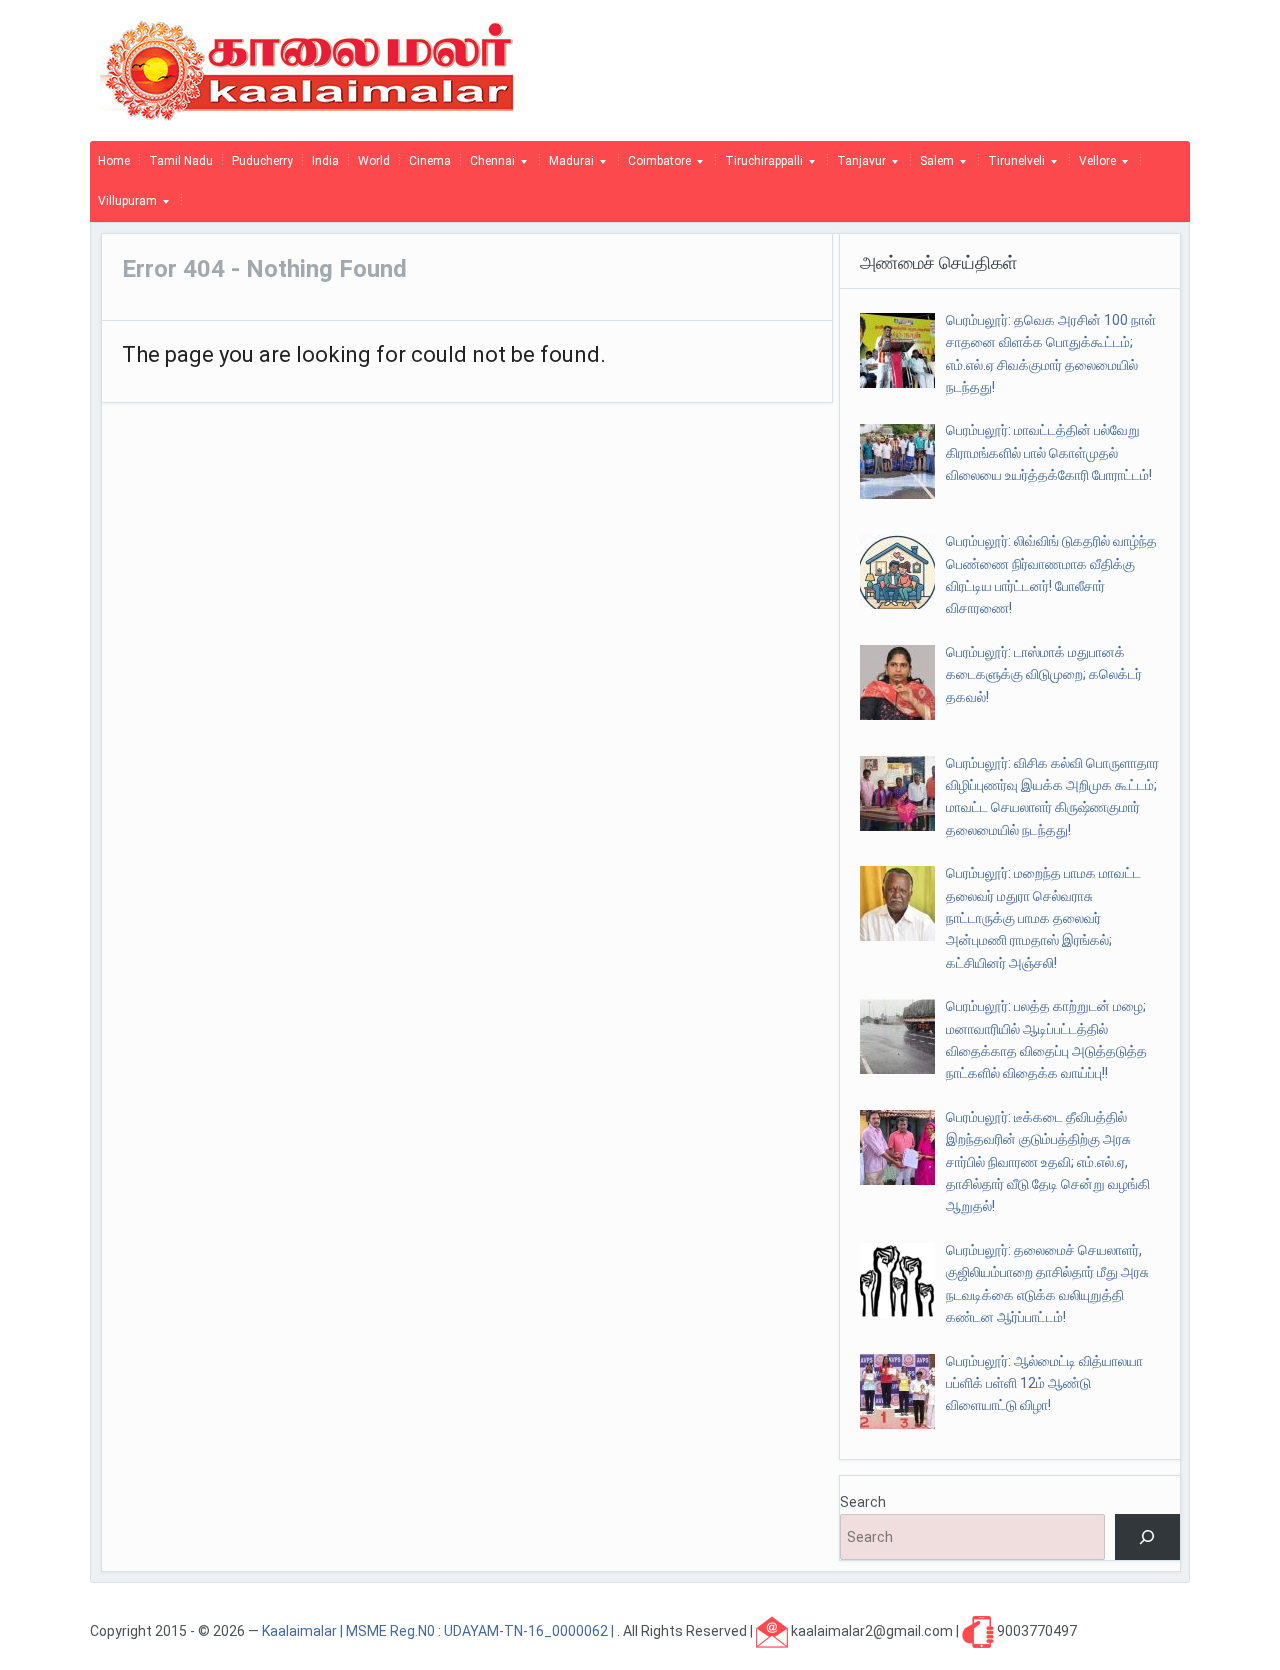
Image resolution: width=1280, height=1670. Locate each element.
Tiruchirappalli (760, 166)
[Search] (1147, 1537)
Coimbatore (655, 166)
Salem (933, 166)
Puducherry (262, 161)
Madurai (567, 166)
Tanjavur (857, 166)
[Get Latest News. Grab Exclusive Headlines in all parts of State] (307, 69)
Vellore (1093, 166)
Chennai (488, 166)
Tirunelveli (1012, 166)
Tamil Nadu (181, 161)
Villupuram (123, 206)
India (325, 161)
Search (863, 1502)
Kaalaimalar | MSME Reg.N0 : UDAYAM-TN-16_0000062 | (439, 1630)
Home (114, 161)
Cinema (430, 161)
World (374, 161)
